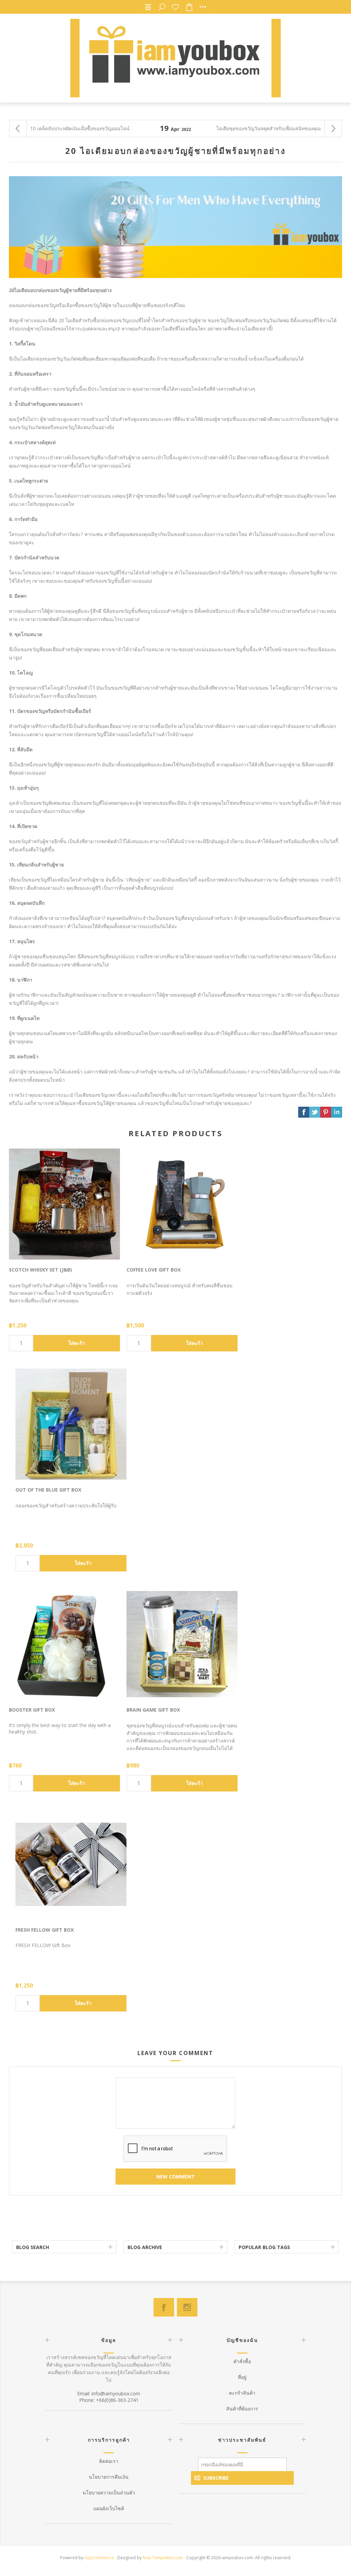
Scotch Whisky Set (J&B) (40, 1270)
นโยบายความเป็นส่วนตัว (109, 2493)
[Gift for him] (71, 1864)
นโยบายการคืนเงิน (109, 2477)
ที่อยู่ (242, 2377)
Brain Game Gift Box (153, 1710)
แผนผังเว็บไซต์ (109, 2508)
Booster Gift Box (32, 1710)
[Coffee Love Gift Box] (182, 1204)
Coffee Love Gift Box (154, 1270)
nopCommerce (99, 2558)
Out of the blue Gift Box (48, 1490)
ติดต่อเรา (109, 2461)
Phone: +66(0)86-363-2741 (109, 2400)
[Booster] (64, 1644)
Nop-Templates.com (163, 2558)
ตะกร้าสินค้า (242, 2393)
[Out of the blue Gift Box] (71, 1424)
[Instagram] (187, 2307)
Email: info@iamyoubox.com (109, 2393)
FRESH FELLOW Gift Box (45, 1930)
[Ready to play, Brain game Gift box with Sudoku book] (182, 1644)
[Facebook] (164, 2307)
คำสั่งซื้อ (242, 2361)
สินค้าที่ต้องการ (175, 7)
